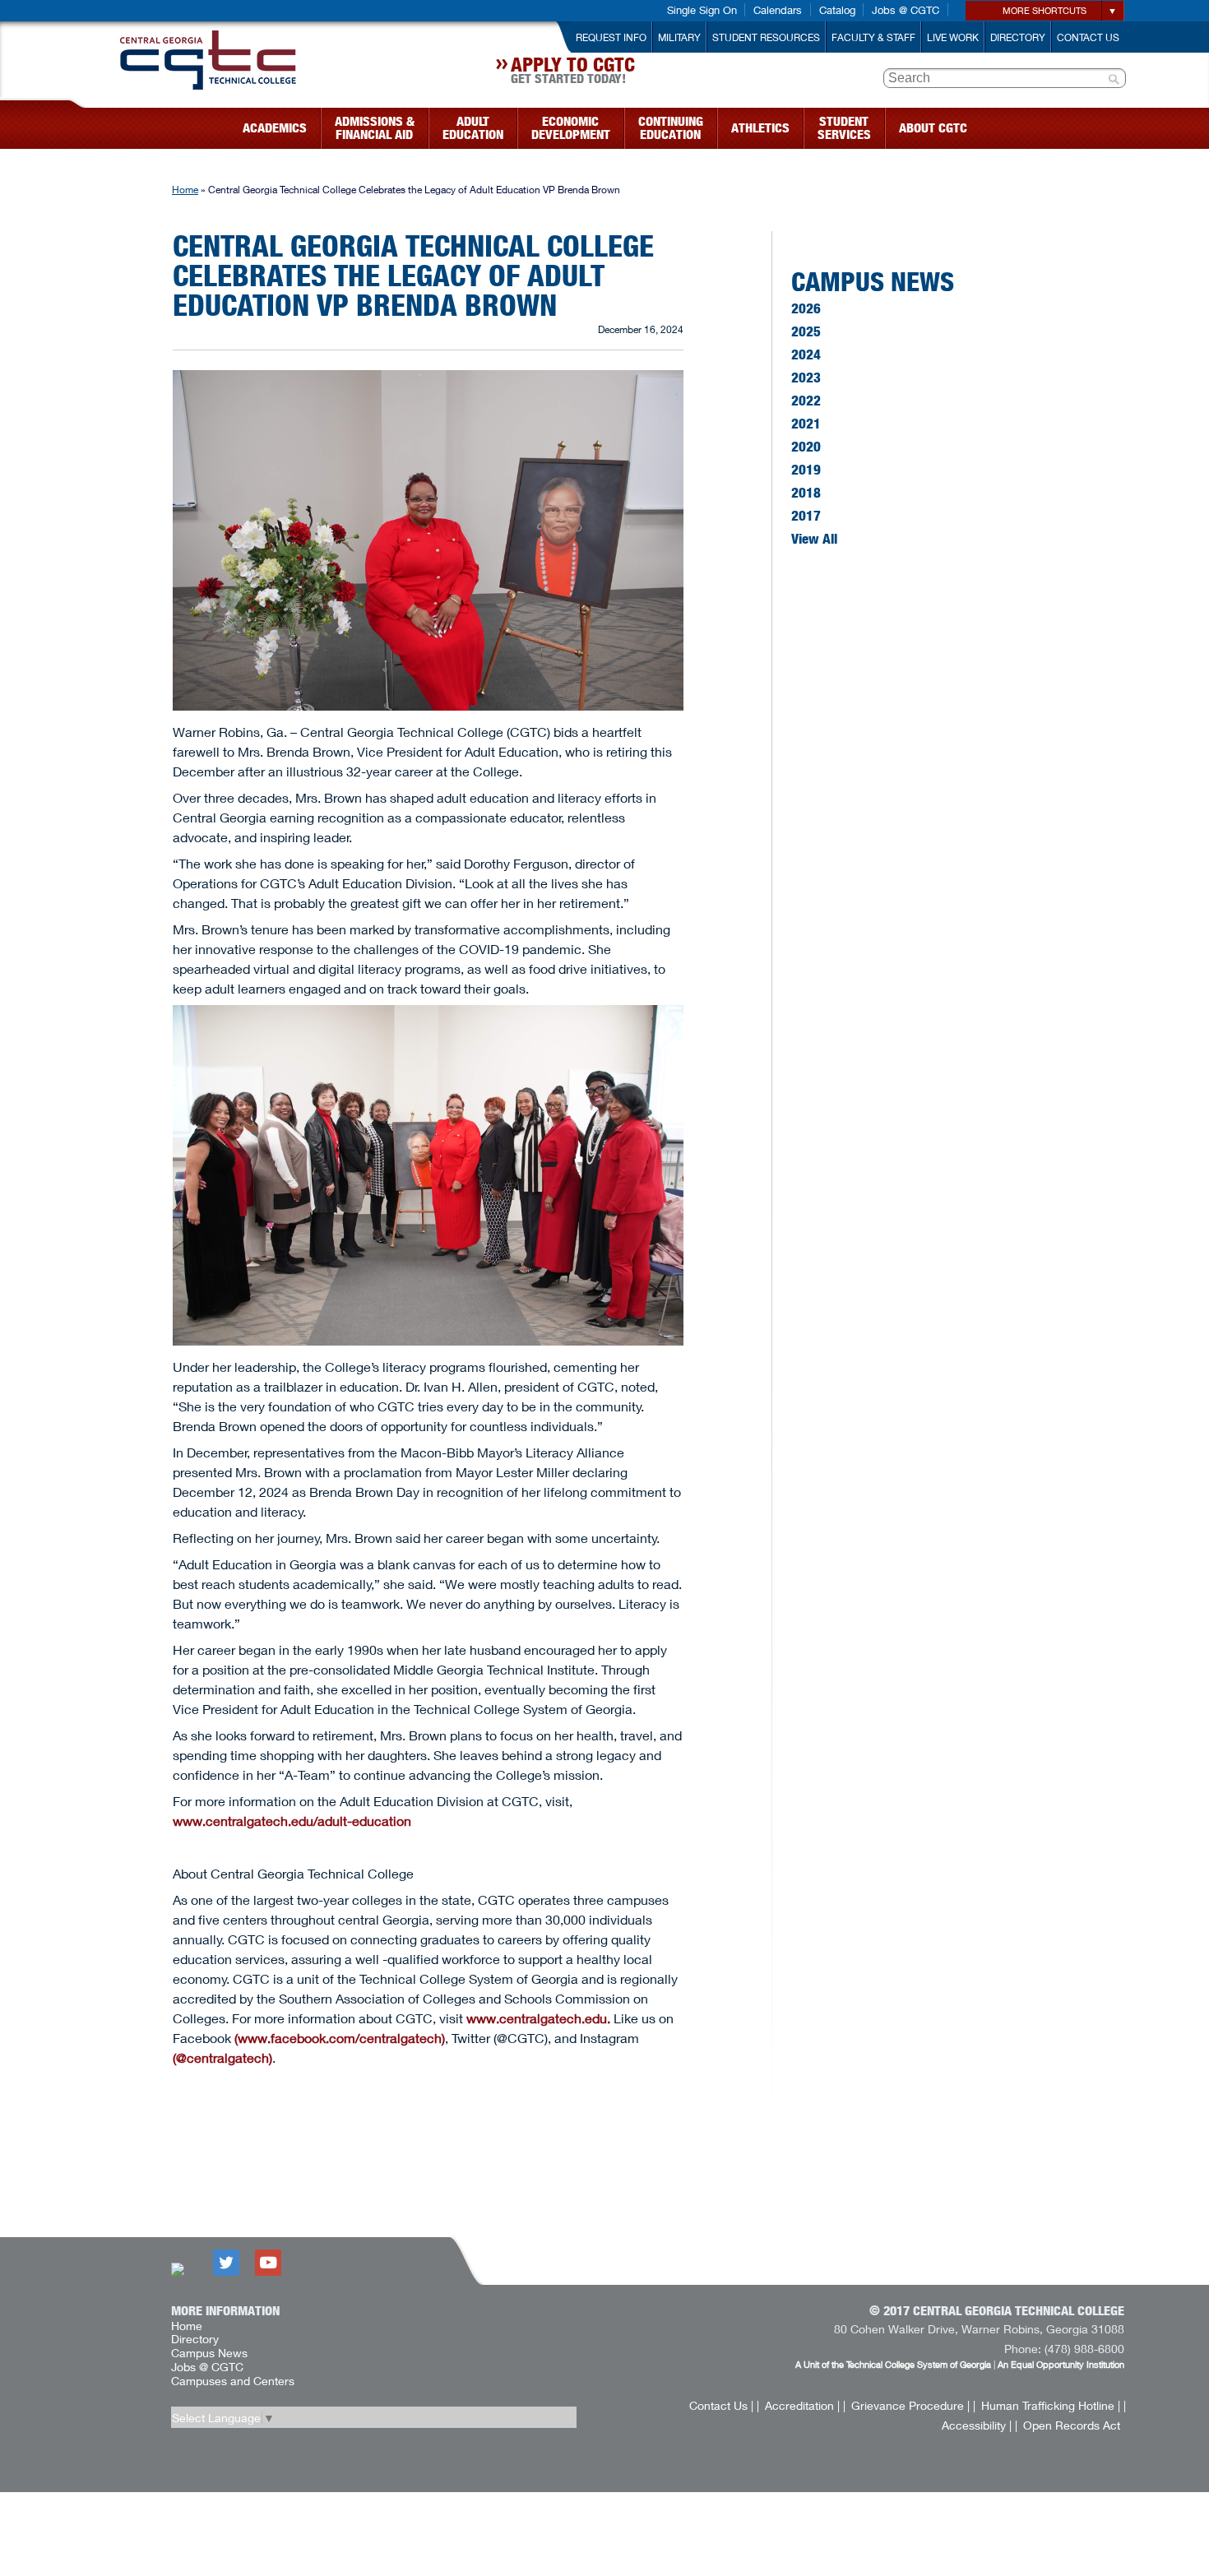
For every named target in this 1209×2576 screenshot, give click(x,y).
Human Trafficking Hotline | (1051, 2405)
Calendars (778, 10)
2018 (806, 493)
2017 (806, 516)
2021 (806, 424)
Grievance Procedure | (910, 2405)
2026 (806, 308)
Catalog (837, 10)
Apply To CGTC (573, 72)
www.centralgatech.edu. (538, 2018)
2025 (806, 331)
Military (679, 37)
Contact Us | (721, 2405)
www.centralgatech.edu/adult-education (292, 1821)
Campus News (873, 281)
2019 (806, 470)
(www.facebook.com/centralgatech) (340, 2038)
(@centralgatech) (222, 2057)
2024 (806, 354)
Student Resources (766, 37)
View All (814, 539)
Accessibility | (977, 2425)
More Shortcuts (1045, 10)
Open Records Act (1072, 2425)
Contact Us (1088, 37)
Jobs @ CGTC (906, 10)
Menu (76, 123)
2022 (806, 401)
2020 (806, 447)
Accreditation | (802, 2405)
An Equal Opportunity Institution (1061, 2364)
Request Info (611, 37)
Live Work (953, 37)
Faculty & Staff (873, 37)
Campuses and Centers (233, 2381)
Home (185, 190)
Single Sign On (702, 10)
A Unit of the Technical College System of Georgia (893, 2364)
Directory (1018, 37)
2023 (806, 378)
